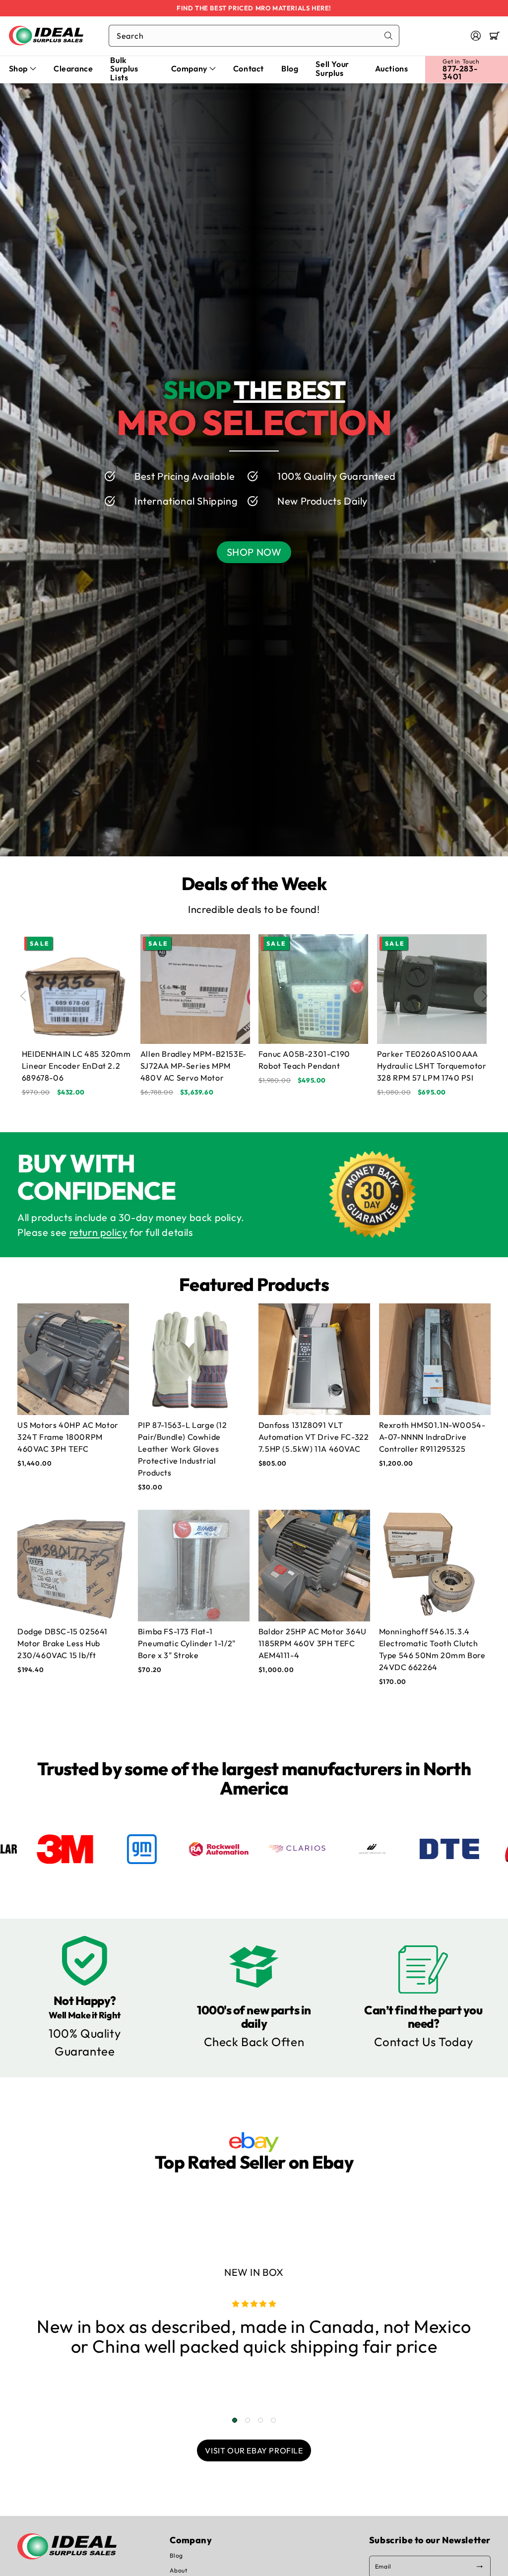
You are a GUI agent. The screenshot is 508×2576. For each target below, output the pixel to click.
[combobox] (254, 36)
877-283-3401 (460, 72)
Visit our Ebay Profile (254, 2450)
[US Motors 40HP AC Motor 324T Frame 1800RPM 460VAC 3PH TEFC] (73, 1359)
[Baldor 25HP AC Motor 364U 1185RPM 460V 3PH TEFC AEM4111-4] (314, 1566)
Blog (176, 2555)
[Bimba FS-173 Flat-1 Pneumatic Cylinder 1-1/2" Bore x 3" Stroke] (194, 1566)
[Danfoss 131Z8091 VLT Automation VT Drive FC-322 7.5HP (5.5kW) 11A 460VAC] (314, 1359)
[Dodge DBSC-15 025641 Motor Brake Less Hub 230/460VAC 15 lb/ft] (73, 1566)
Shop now (254, 552)
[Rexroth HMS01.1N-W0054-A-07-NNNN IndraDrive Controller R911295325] (435, 1359)
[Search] (388, 36)
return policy (98, 1232)
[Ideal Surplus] (46, 35)
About (178, 2570)
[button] (495, 36)
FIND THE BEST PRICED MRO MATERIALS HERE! (254, 8)
